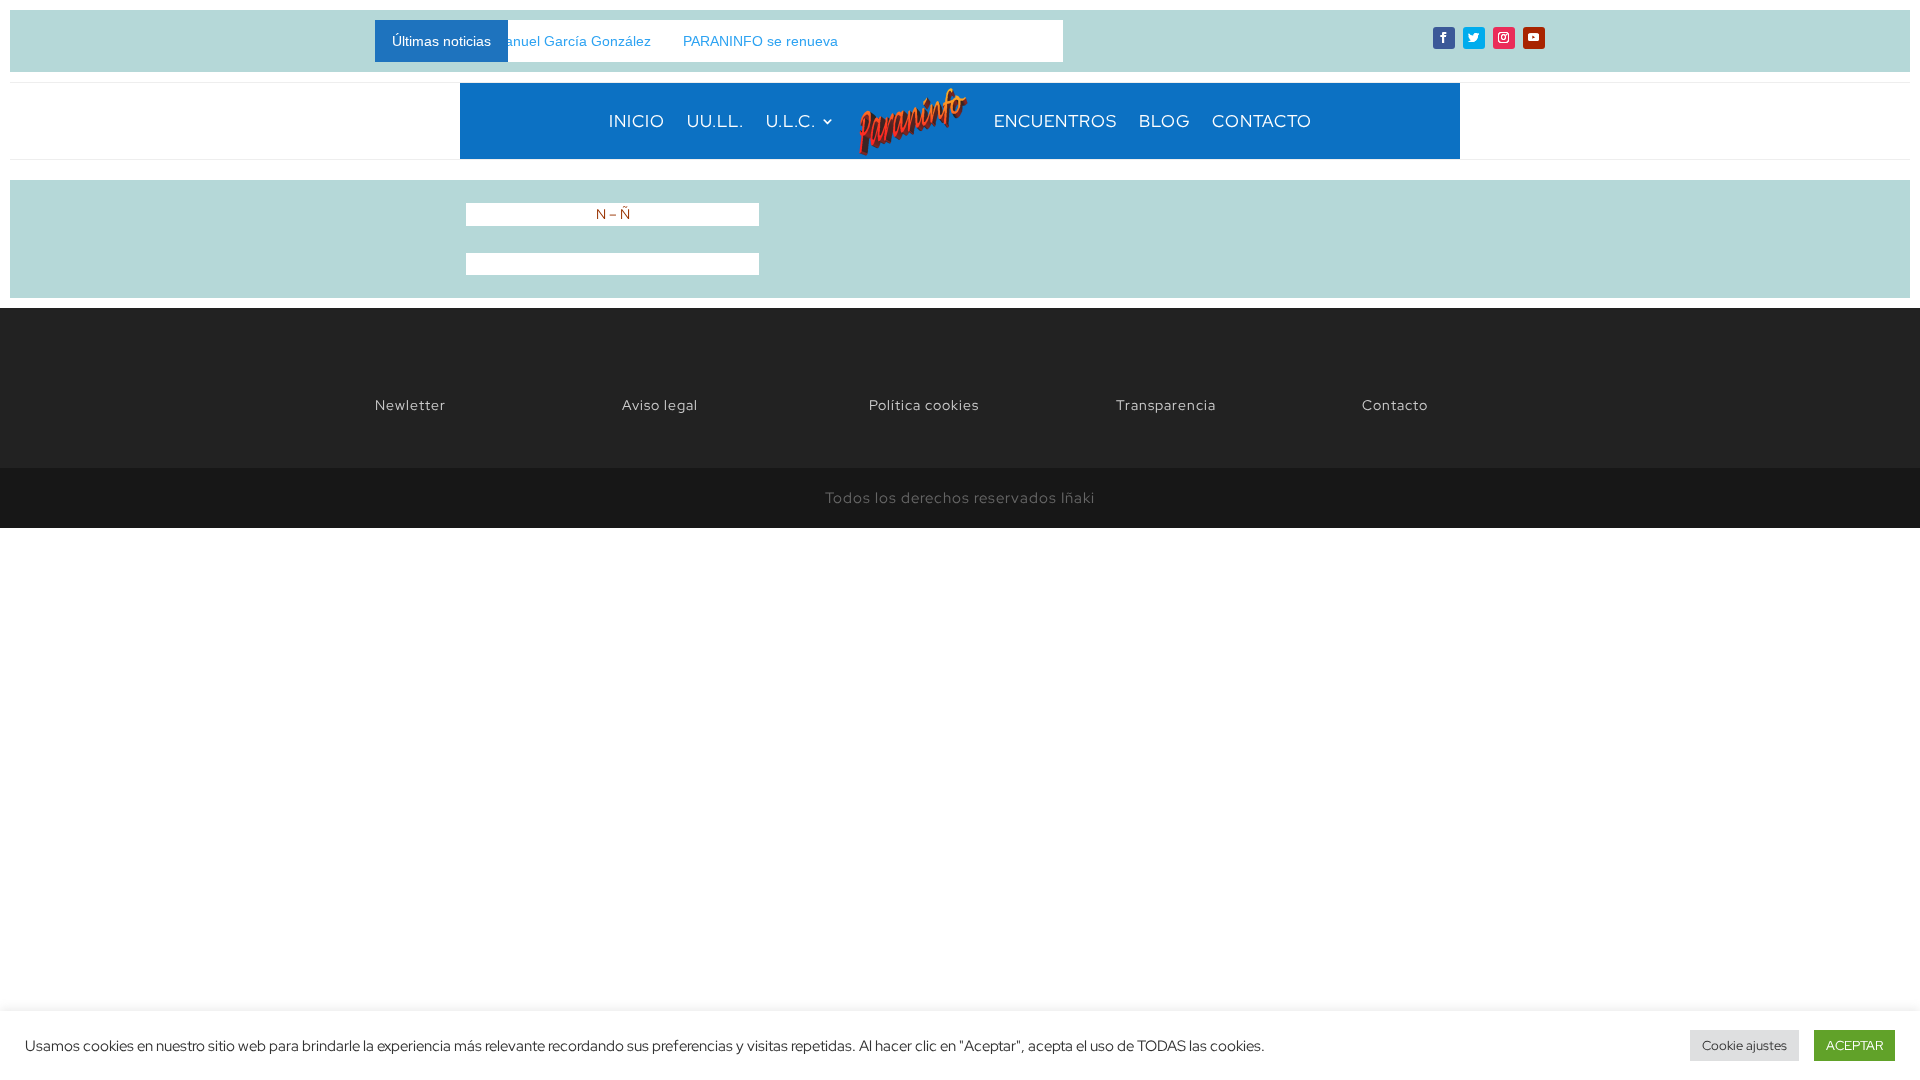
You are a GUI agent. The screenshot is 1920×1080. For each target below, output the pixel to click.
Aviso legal (660, 405)
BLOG (1164, 121)
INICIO (637, 121)
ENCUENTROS (1055, 121)
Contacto (1395, 405)
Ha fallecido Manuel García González (508, 41)
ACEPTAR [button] (1854, 1045)
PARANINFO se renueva (735, 41)
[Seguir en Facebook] (1444, 38)
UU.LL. (715, 121)
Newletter (410, 405)
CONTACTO (1262, 121)
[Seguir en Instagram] (1504, 38)
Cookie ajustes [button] (1744, 1045)
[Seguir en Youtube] (1534, 38)
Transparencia (1166, 405)
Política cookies (924, 405)
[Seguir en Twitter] (1474, 38)
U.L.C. (791, 121)
